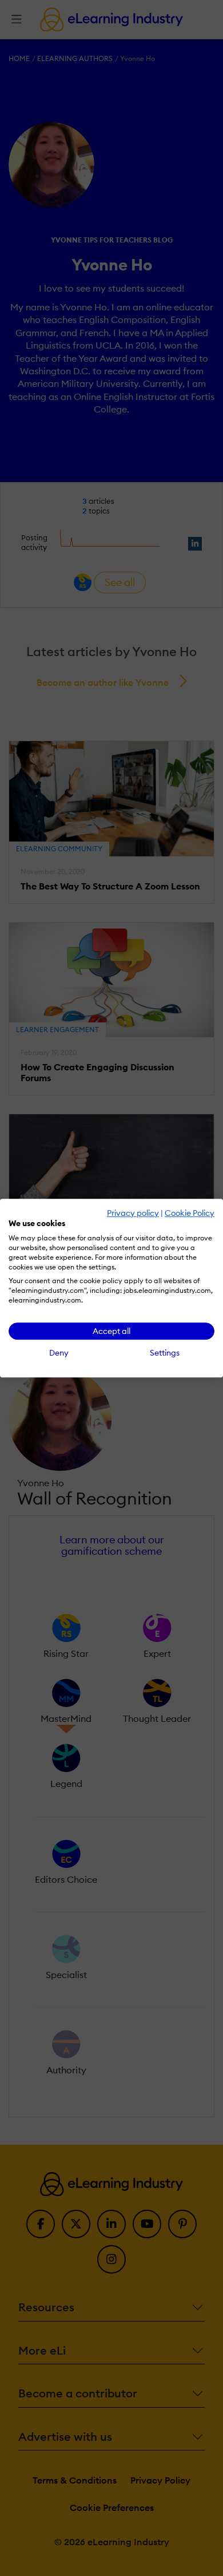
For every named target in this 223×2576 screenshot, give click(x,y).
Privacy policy (133, 1213)
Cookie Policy (190, 1213)
